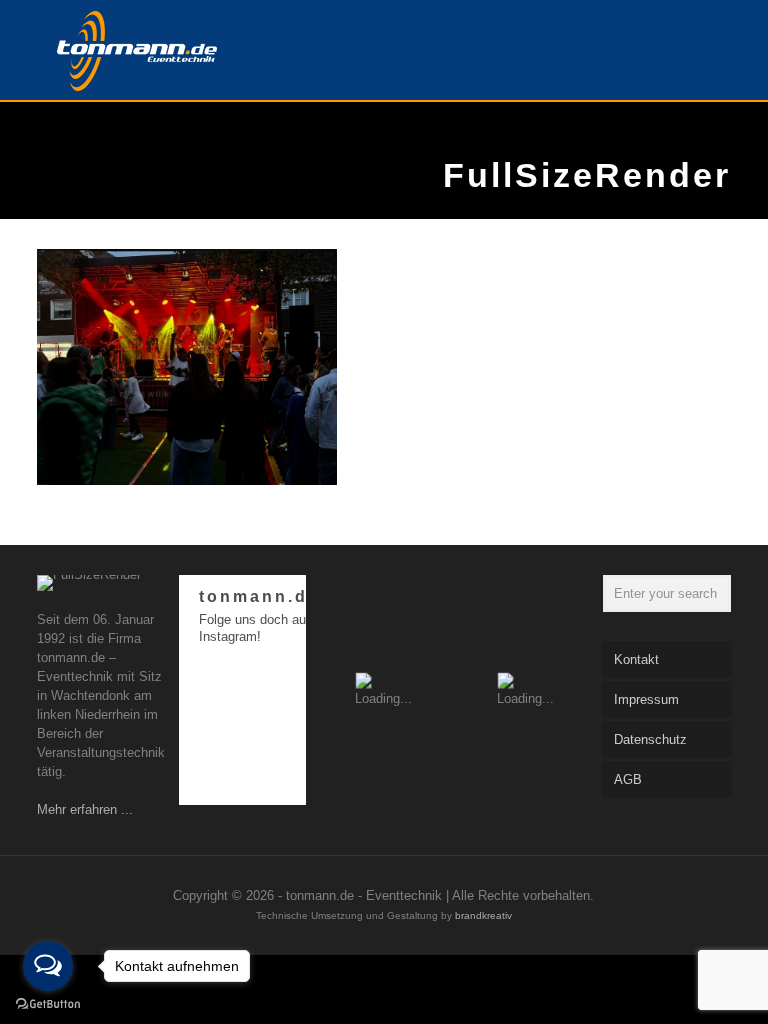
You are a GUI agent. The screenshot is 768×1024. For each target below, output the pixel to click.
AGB (628, 779)
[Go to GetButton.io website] (48, 1004)
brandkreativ (483, 915)
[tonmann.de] (137, 50)
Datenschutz (650, 739)
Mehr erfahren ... (85, 809)
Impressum (646, 699)
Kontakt (636, 659)
